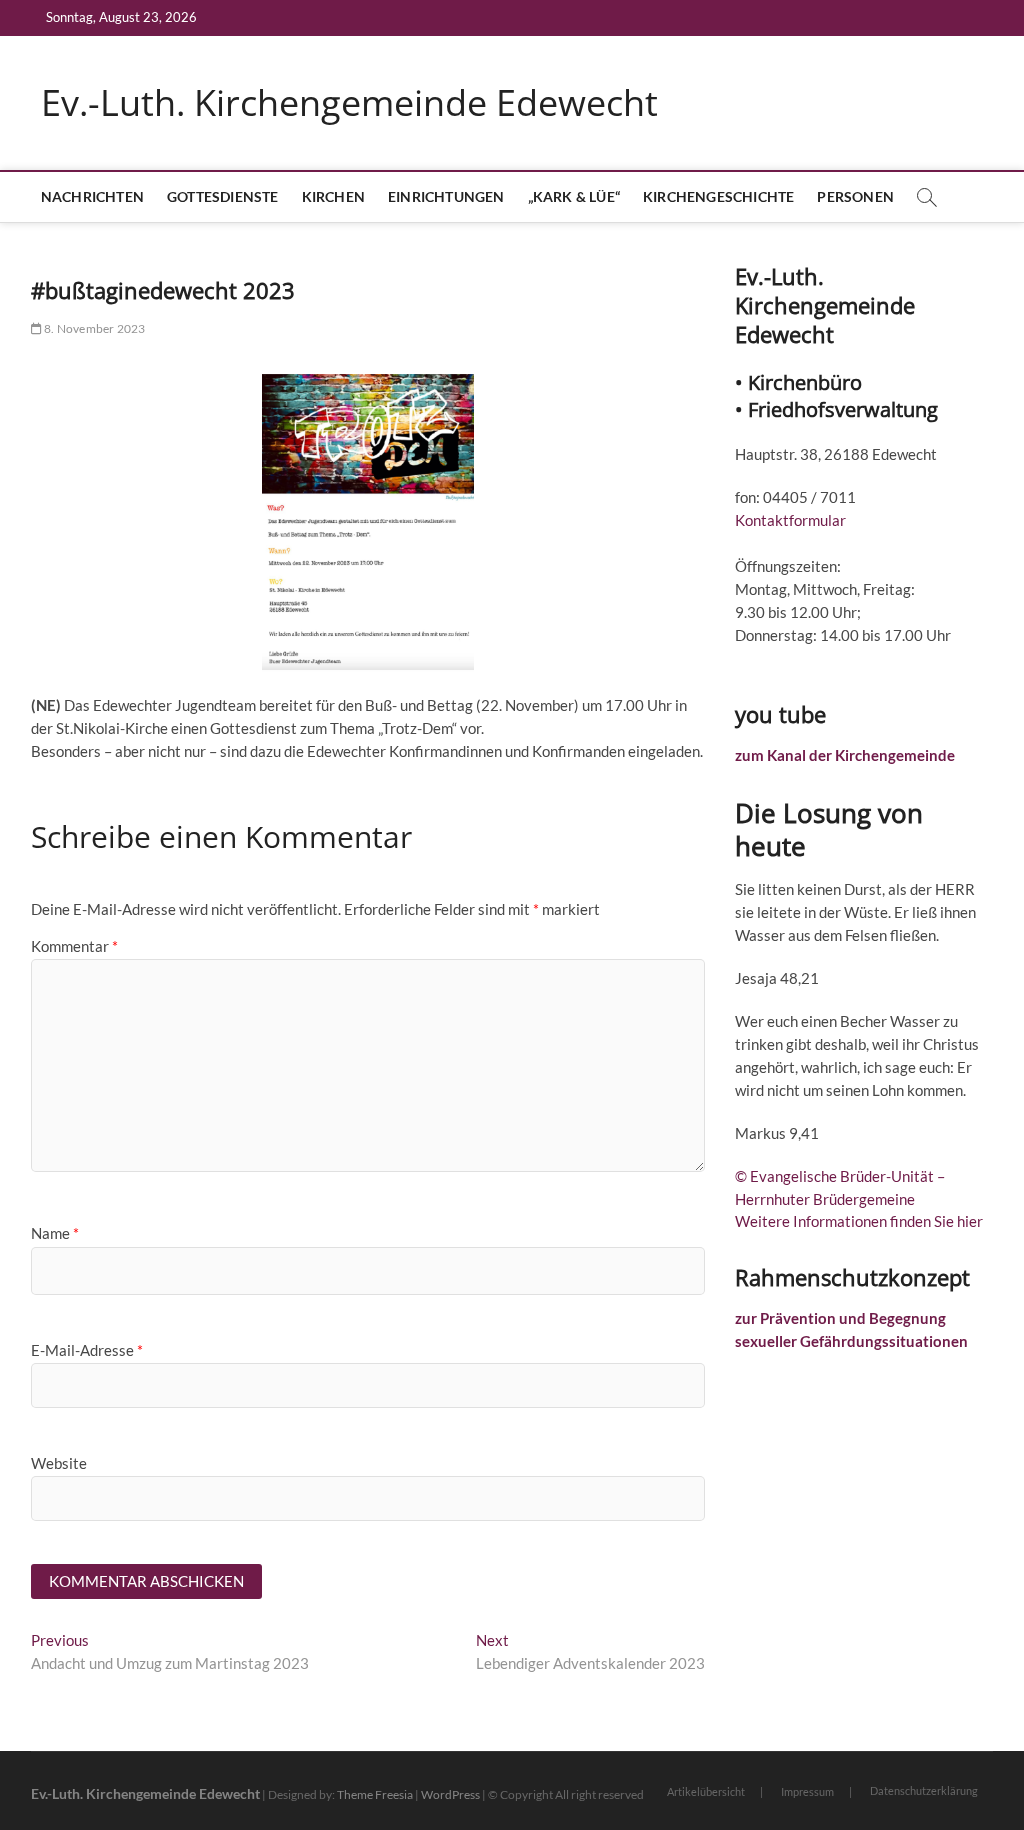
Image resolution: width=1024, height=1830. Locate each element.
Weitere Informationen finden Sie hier (859, 1221)
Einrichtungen (446, 196)
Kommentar (74, 946)
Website (59, 1463)
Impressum (807, 1791)
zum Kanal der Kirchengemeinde (845, 755)
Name (55, 1233)
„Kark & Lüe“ (574, 196)
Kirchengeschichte (718, 196)
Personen (855, 196)
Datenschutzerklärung (924, 1790)
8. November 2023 (93, 328)
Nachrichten (92, 196)
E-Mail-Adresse (87, 1350)
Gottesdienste (223, 196)
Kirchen (333, 196)
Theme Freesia (375, 1794)
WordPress (450, 1794)
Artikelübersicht (706, 1791)
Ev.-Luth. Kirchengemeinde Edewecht (349, 103)
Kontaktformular (790, 520)
